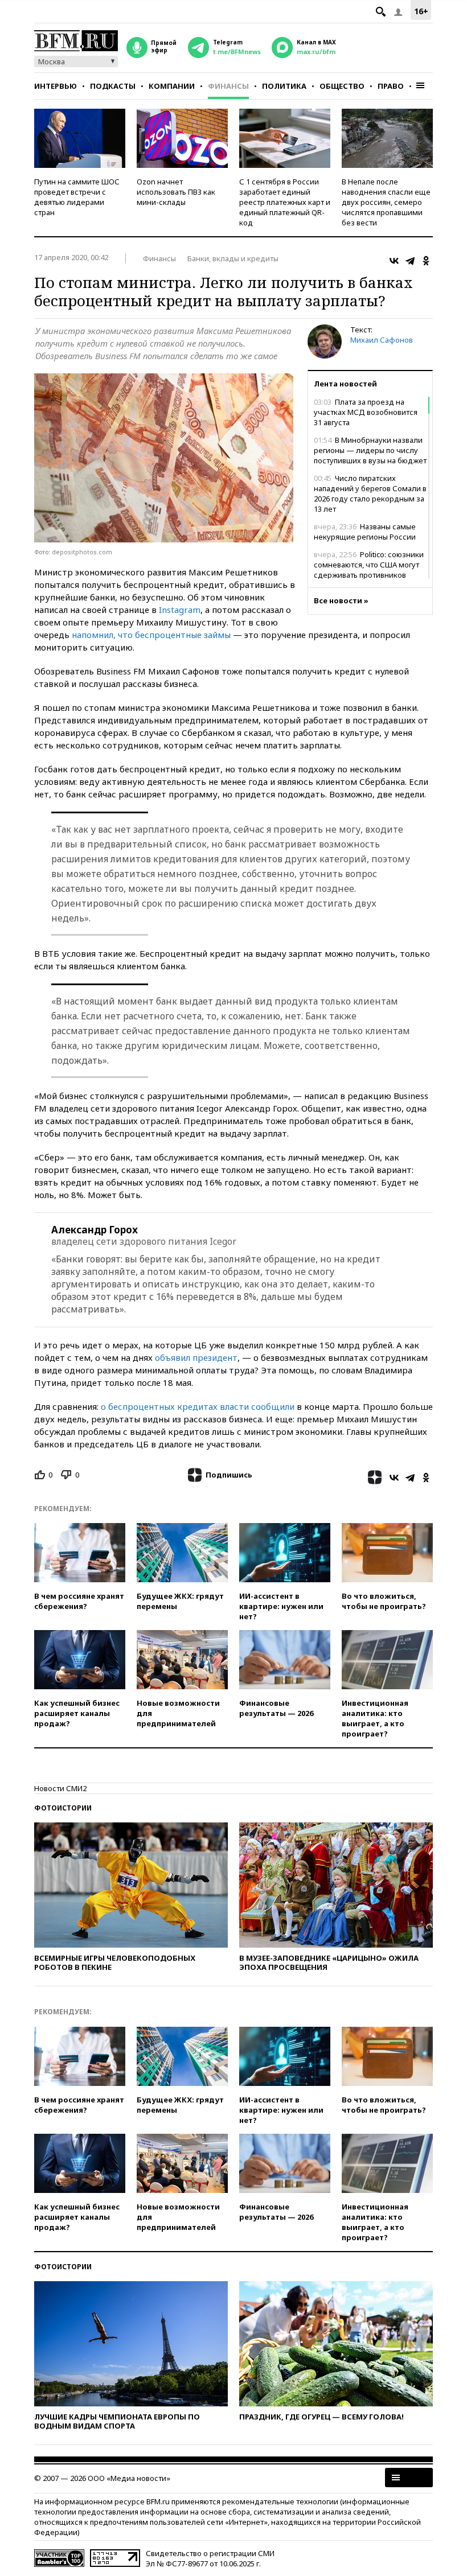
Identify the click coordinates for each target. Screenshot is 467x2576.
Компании (172, 86)
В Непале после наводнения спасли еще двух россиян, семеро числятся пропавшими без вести (386, 202)
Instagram (180, 610)
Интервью (56, 86)
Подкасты (113, 86)
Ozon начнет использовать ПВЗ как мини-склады (176, 192)
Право (391, 86)
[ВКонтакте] (394, 261)
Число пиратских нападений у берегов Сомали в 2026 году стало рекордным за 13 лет (370, 493)
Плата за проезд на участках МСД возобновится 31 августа (366, 412)
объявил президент (196, 1357)
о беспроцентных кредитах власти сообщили (198, 1406)
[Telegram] (410, 261)
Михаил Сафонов (382, 340)
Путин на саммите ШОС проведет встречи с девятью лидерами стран (77, 197)
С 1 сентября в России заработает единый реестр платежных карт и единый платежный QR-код (285, 202)
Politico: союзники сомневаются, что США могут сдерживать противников (369, 565)
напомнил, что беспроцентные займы (151, 635)
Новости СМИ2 (60, 1788)
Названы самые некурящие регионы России (365, 532)
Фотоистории (63, 1808)
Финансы (228, 86)
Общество (342, 86)
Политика (284, 86)
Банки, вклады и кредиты (233, 258)
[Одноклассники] (426, 261)
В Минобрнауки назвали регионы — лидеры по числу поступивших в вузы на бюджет (370, 450)
